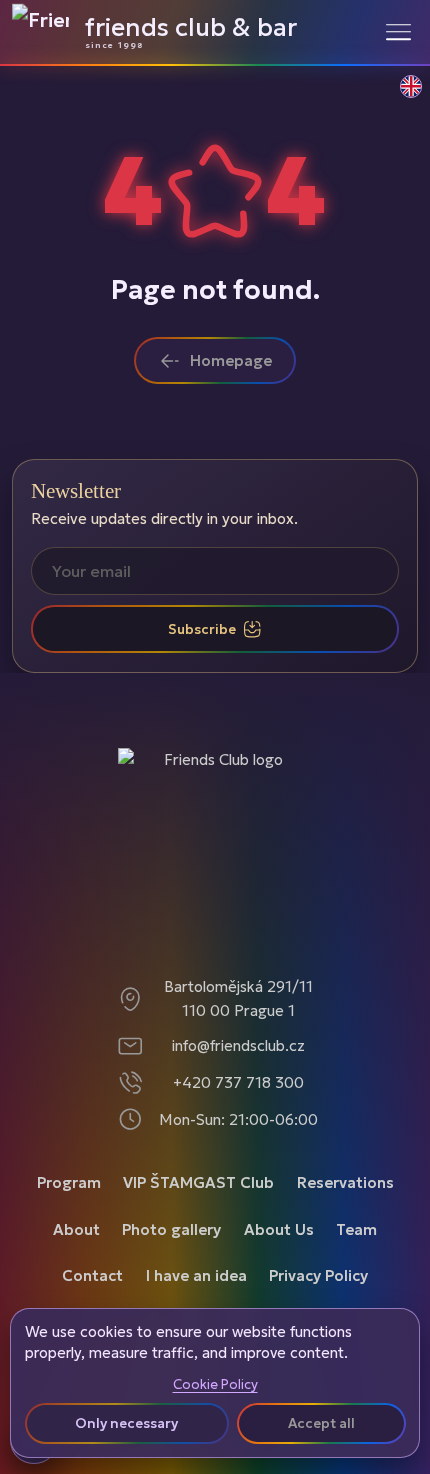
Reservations (345, 1182)
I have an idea (196, 1275)
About (76, 1229)
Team (356, 1229)
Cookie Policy (215, 1385)
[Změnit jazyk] (400, 97)
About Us (279, 1229)
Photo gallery (171, 1229)
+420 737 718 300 (238, 1082)
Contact (92, 1275)
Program (69, 1182)
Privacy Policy (318, 1275)
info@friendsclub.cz (238, 1045)
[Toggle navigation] (398, 31)
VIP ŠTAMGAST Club (198, 1182)
